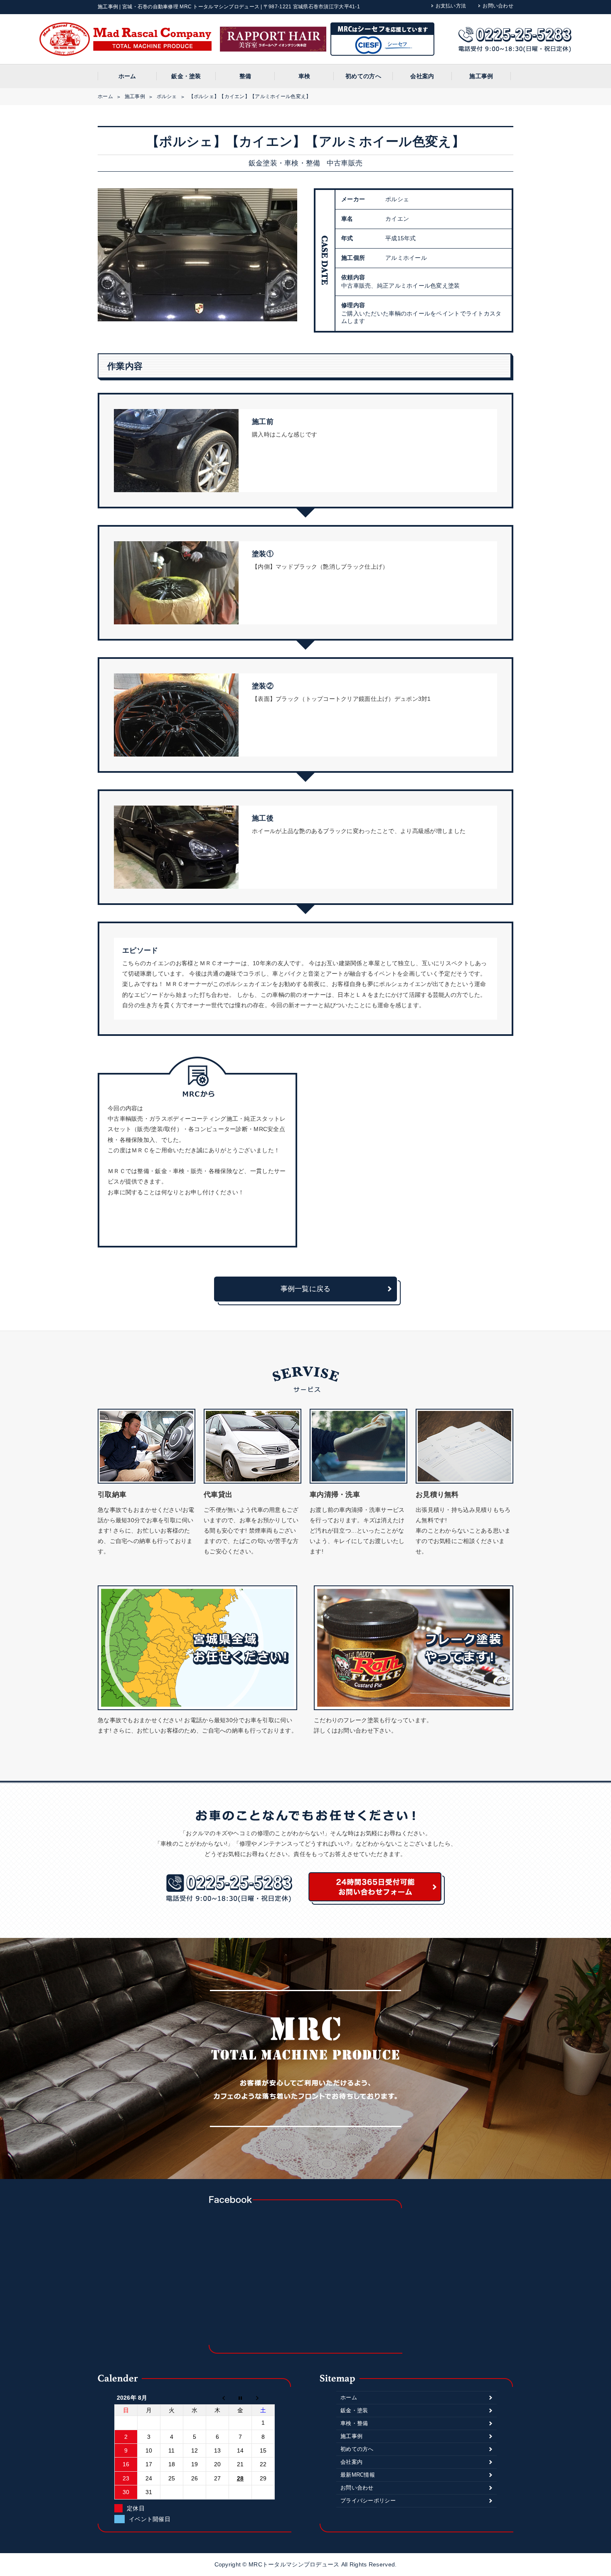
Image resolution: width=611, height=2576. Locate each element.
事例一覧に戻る (306, 1289)
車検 (304, 76)
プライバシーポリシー (368, 2501)
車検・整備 (354, 2423)
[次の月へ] (263, 2398)
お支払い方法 (451, 6)
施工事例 (481, 76)
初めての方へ (363, 76)
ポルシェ (167, 96)
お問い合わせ (498, 6)
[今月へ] (240, 2398)
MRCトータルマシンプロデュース (295, 2564)
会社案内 (422, 76)
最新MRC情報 (358, 2475)
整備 (245, 76)
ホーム (127, 76)
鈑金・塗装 (186, 76)
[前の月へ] (218, 2398)
